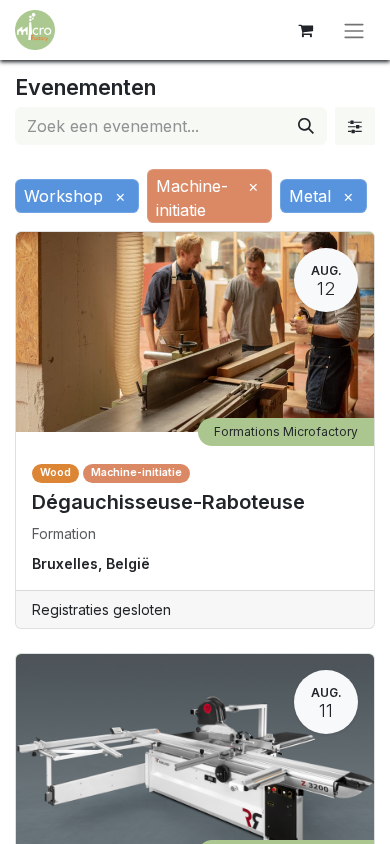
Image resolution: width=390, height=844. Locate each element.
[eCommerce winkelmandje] (305, 30)
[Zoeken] (306, 126)
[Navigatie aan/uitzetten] (354, 30)
